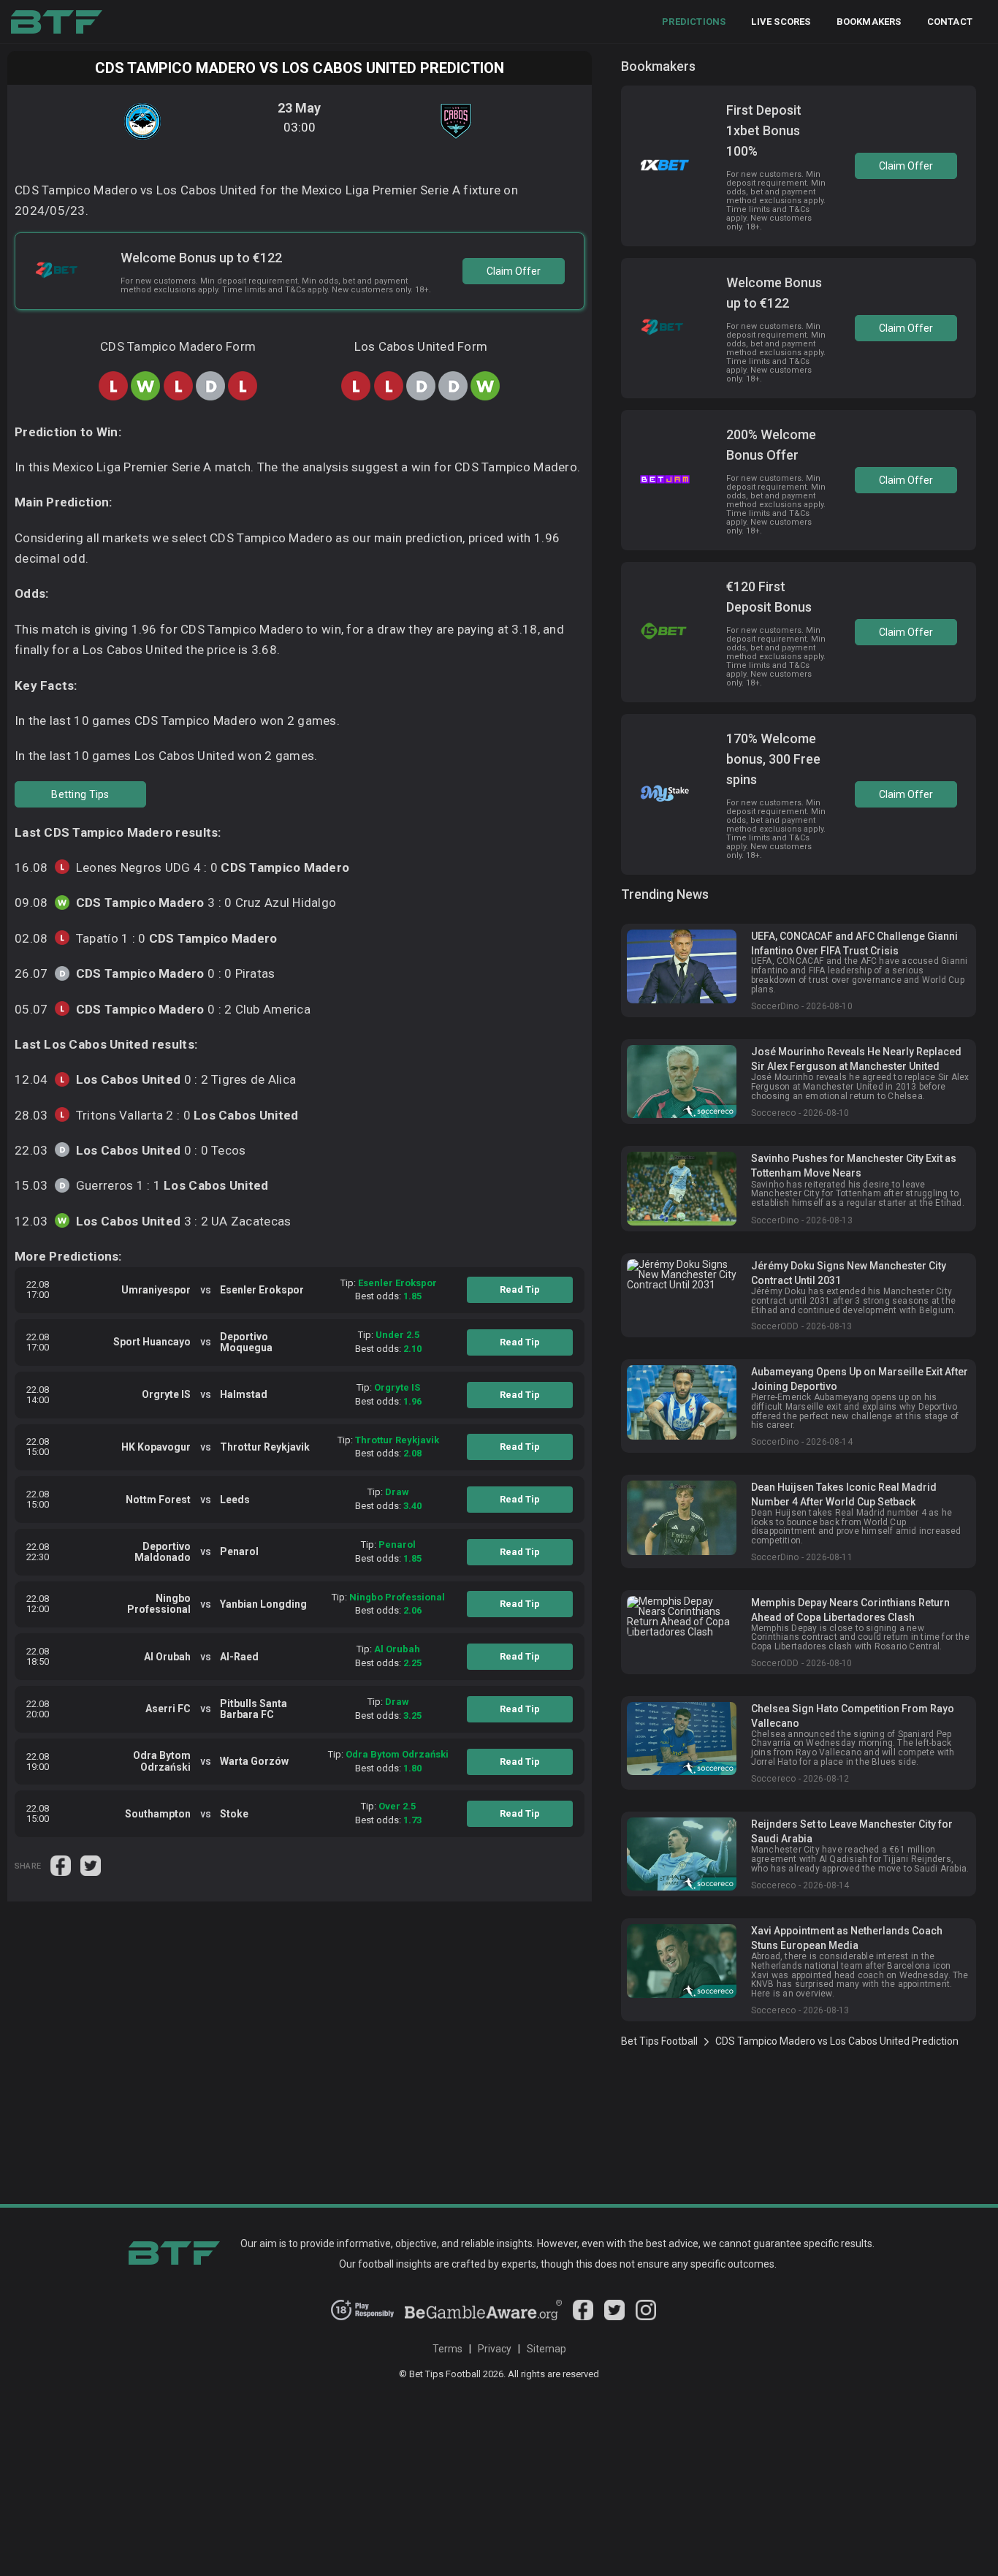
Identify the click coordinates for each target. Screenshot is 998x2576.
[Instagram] (646, 2317)
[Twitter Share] (91, 1865)
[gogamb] (484, 2317)
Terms (447, 2349)
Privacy (495, 2349)
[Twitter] (614, 2317)
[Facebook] (583, 2317)
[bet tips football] (57, 22)
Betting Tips (80, 794)
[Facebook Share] (62, 1865)
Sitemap (546, 2349)
